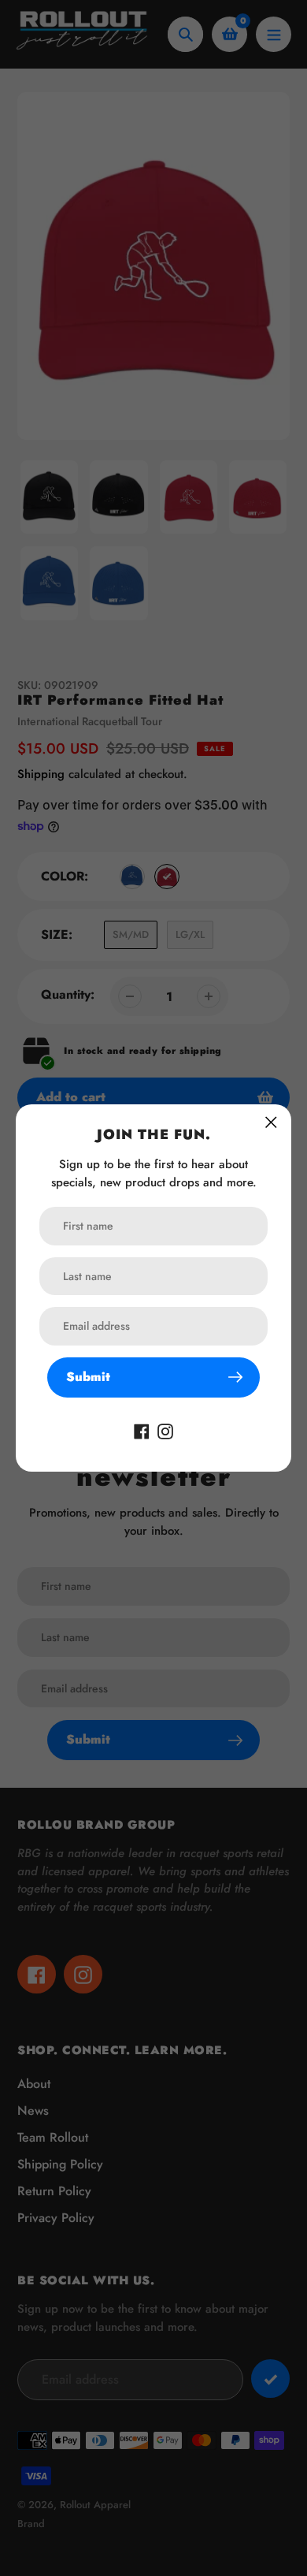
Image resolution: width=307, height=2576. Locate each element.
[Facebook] (142, 1430)
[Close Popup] (271, 1122)
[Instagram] (165, 1430)
